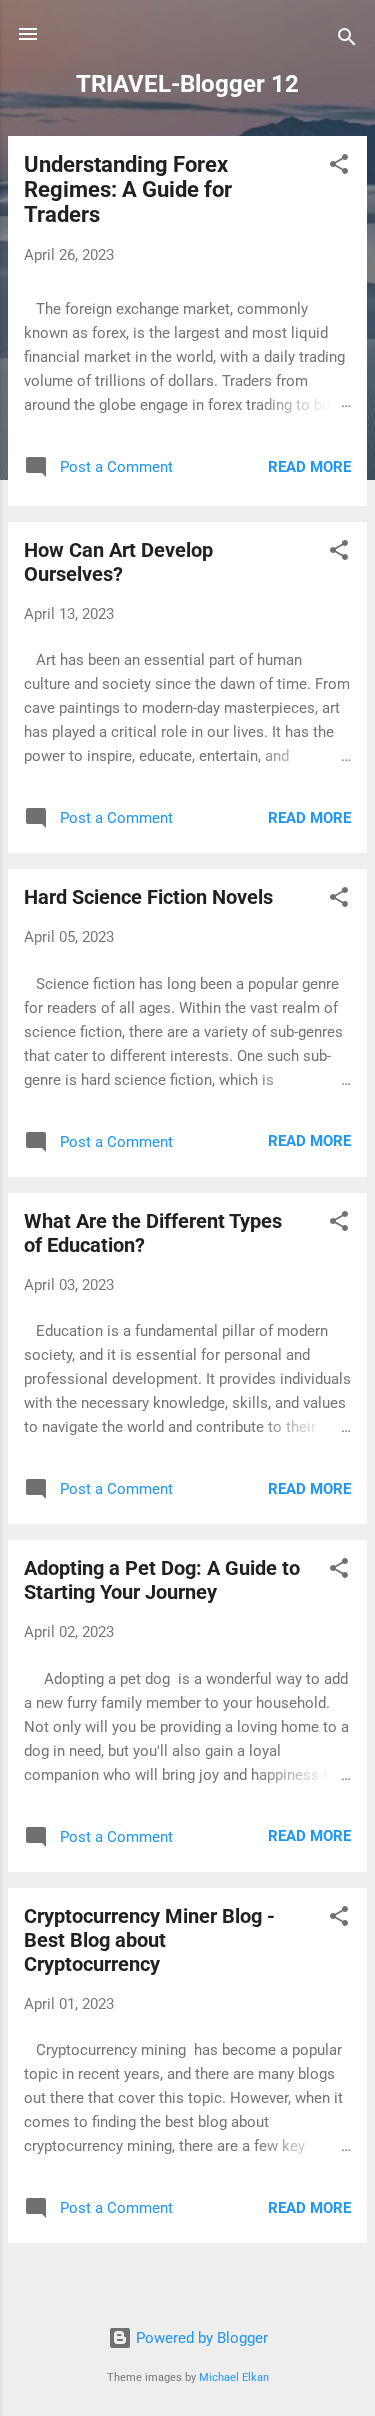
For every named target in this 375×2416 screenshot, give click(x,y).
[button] (339, 167)
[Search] (347, 40)
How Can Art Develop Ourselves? (118, 562)
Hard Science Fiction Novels (148, 897)
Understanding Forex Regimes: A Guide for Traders (128, 189)
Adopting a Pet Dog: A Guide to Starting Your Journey (162, 1580)
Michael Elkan (234, 2377)
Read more (309, 467)
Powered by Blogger (200, 2338)
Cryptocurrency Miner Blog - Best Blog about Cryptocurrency (149, 1940)
